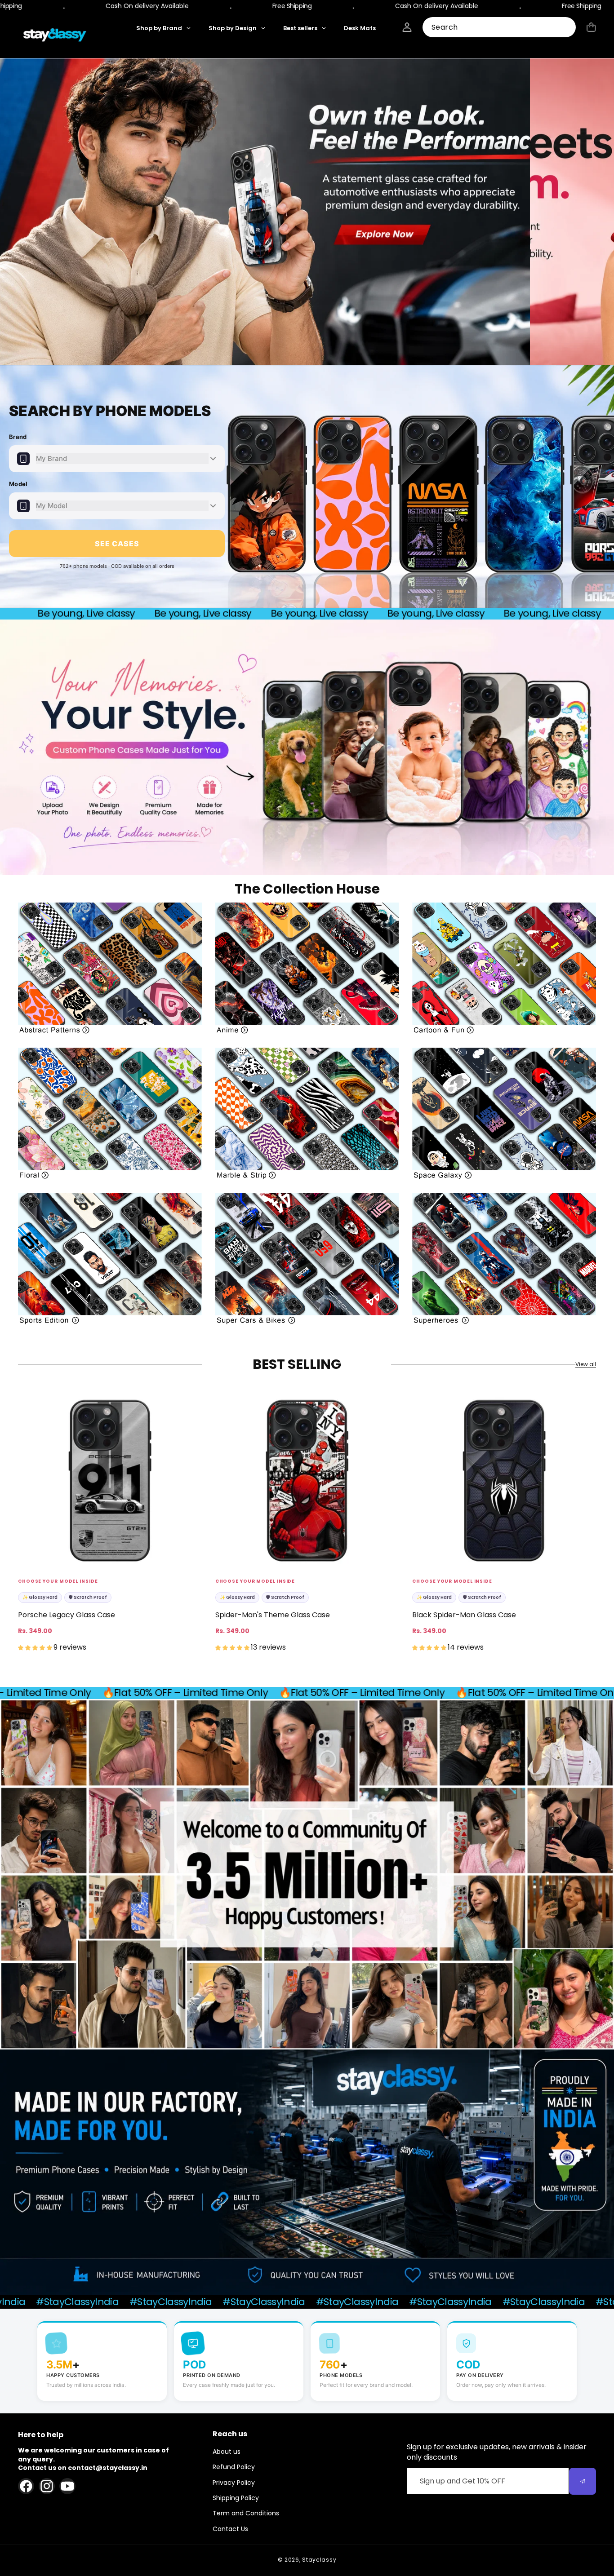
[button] (591, 27)
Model (18, 484)
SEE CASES (117, 544)
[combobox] (499, 27)
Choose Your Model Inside (58, 1581)
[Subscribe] (583, 2481)
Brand (18, 437)
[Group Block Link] (110, 968)
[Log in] (407, 27)
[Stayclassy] (55, 35)
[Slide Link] (307, 212)
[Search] (566, 28)
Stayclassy (319, 2560)
